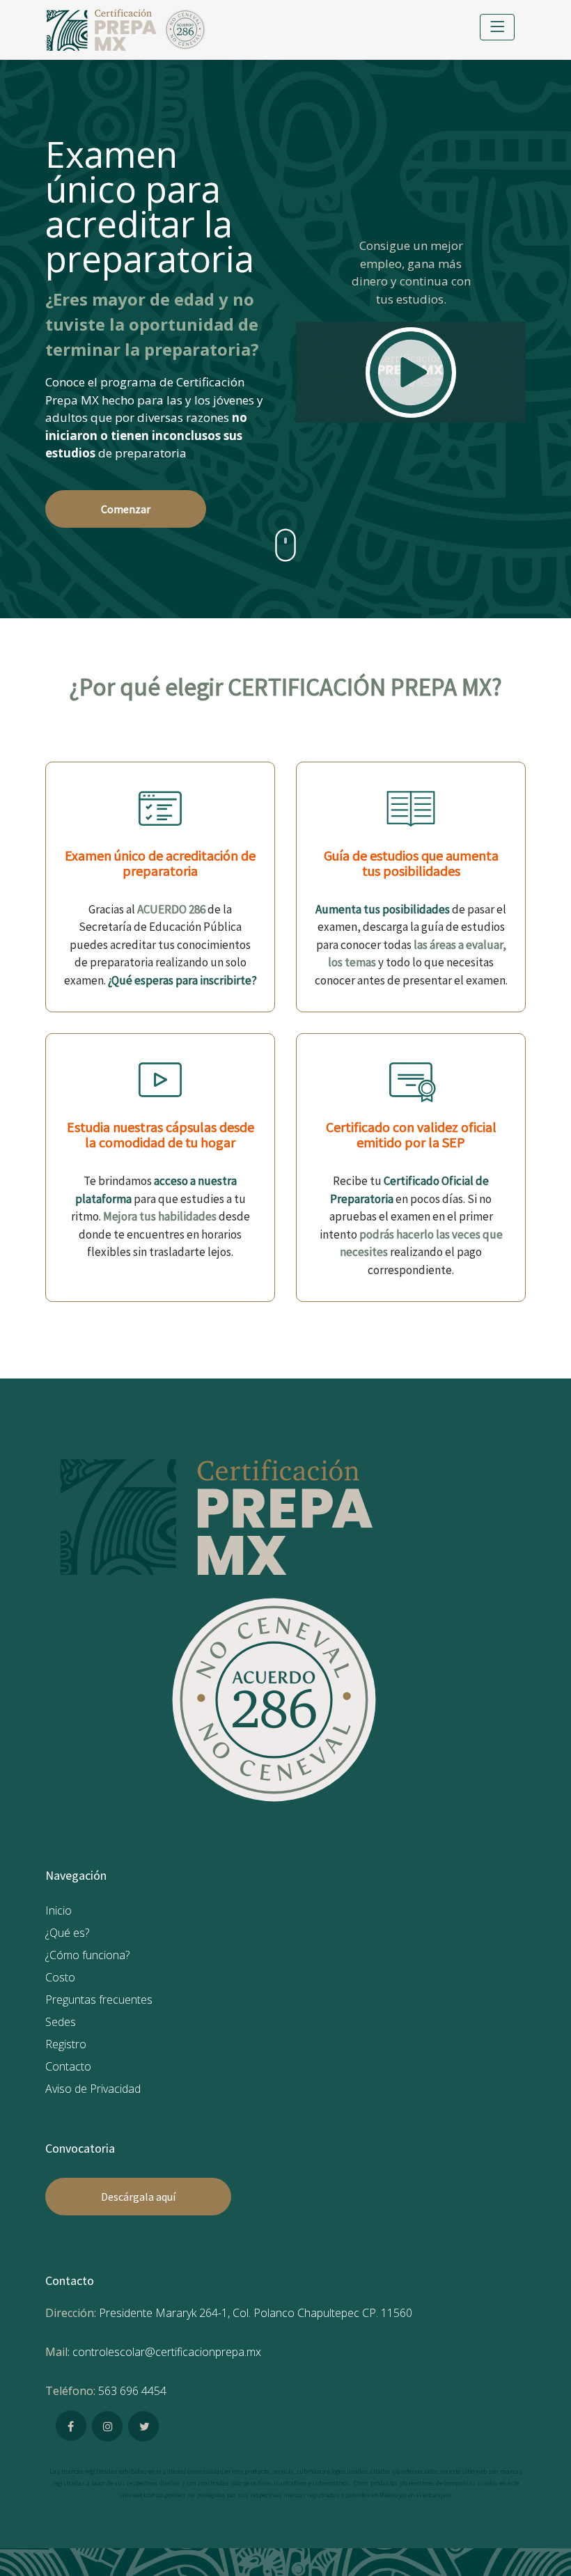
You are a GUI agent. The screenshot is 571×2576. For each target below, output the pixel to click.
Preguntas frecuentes (99, 2000)
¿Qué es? (67, 1933)
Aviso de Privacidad (93, 2089)
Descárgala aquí (138, 2197)
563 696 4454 (132, 2391)
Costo (60, 1977)
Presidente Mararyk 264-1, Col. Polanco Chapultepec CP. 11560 (256, 2313)
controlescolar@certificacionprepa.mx (167, 2352)
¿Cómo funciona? (87, 1955)
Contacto (68, 2066)
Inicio (58, 1910)
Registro (66, 2044)
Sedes (61, 2022)
